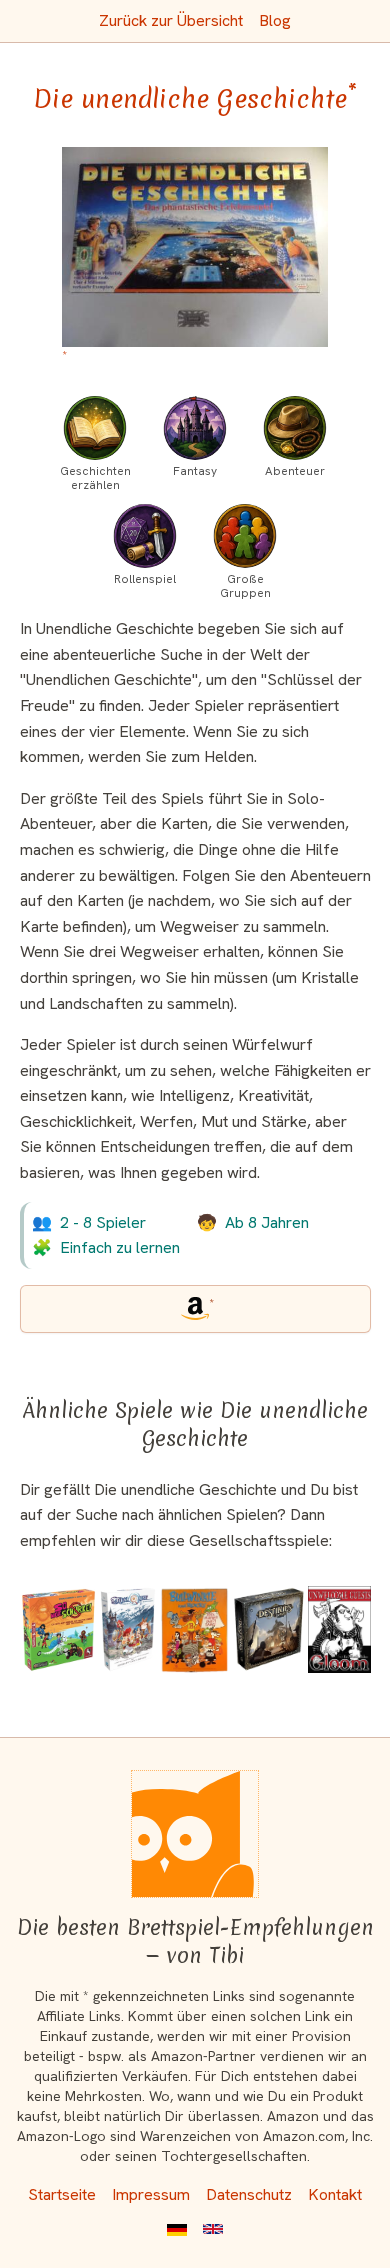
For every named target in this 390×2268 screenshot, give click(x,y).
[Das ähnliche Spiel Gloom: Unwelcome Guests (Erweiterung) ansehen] (339, 1630)
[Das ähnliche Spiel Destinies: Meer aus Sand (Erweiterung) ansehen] (269, 1630)
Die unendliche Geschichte (195, 99)
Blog (275, 20)
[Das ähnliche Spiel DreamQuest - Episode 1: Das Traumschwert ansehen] (128, 1630)
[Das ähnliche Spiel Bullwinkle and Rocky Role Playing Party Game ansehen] (194, 1630)
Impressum (151, 2194)
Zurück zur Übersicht (171, 20)
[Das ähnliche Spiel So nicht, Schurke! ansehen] (59, 1630)
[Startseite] (195, 1834)
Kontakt (335, 2194)
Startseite (62, 2194)
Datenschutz (249, 2194)
